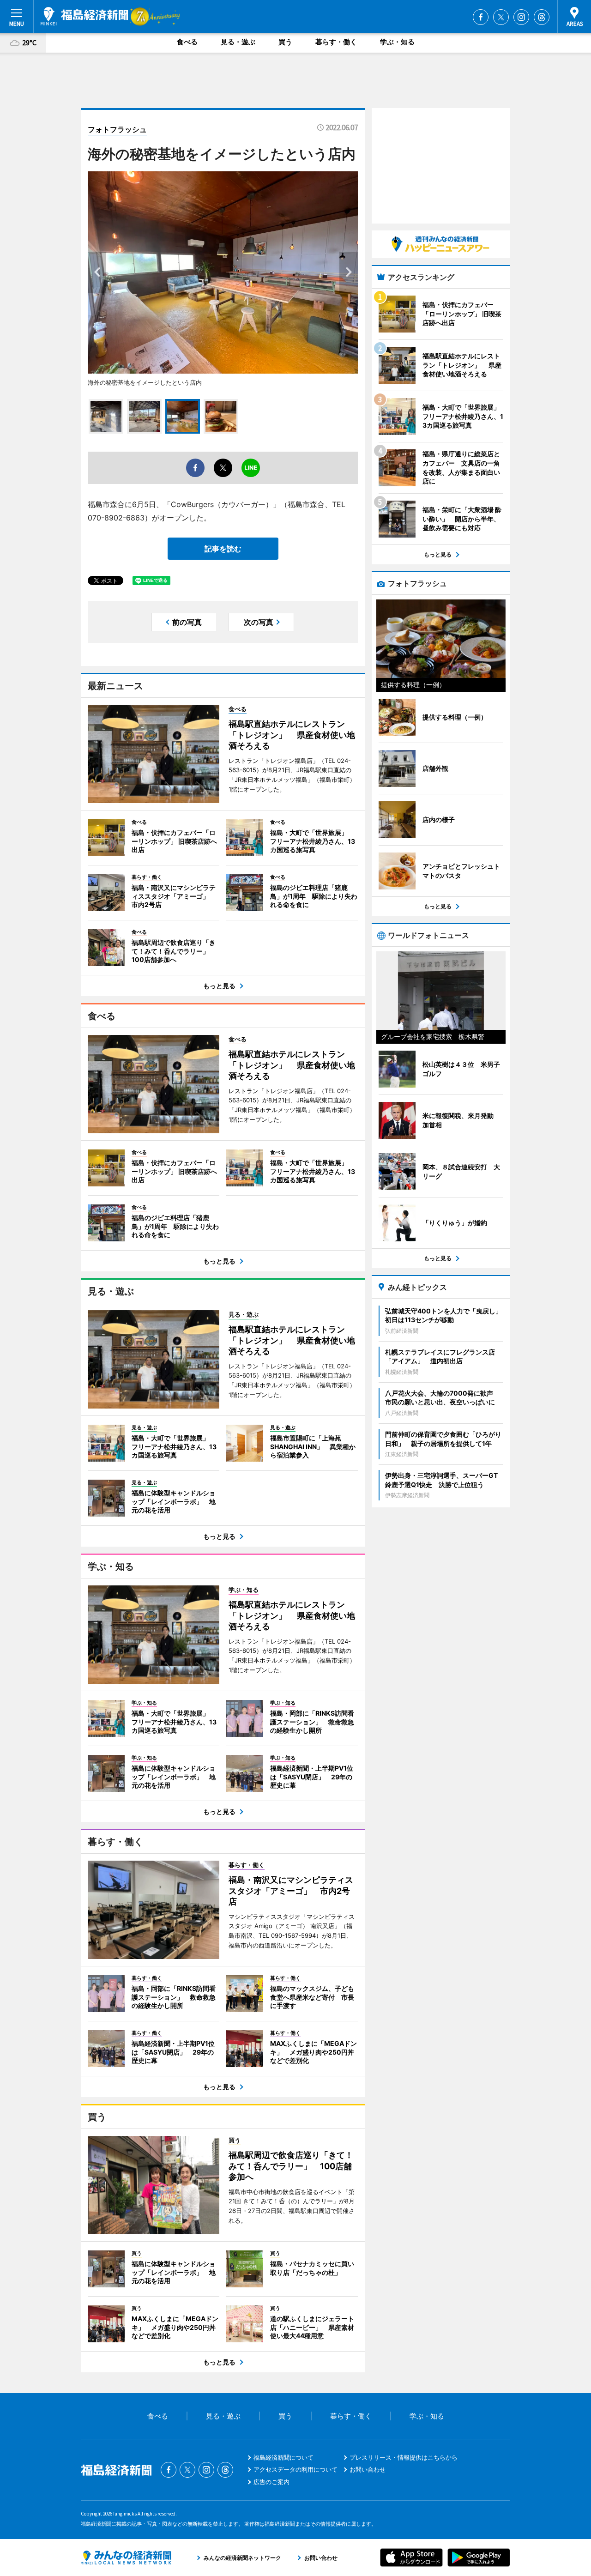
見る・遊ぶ (238, 42)
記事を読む (223, 549)
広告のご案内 (271, 2482)
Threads (542, 17)
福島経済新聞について (283, 2457)
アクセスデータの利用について (295, 2469)
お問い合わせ (368, 2469)
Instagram (521, 17)
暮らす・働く (336, 42)
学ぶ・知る (397, 42)
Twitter (501, 17)
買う (285, 42)
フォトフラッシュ (117, 129)
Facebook (481, 17)
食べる (187, 42)
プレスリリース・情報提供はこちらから (404, 2457)
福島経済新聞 (84, 16)
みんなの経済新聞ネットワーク (126, 2558)
